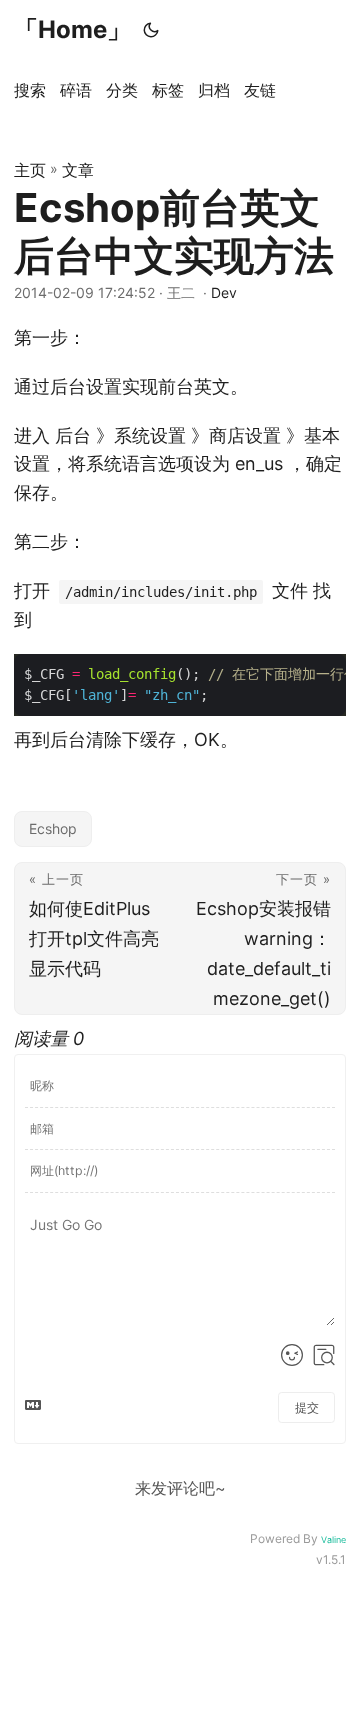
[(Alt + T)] (151, 30)
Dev (224, 292)
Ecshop (53, 828)
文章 (78, 170)
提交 (307, 1407)
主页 (30, 170)
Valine (333, 1539)
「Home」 (72, 29)
